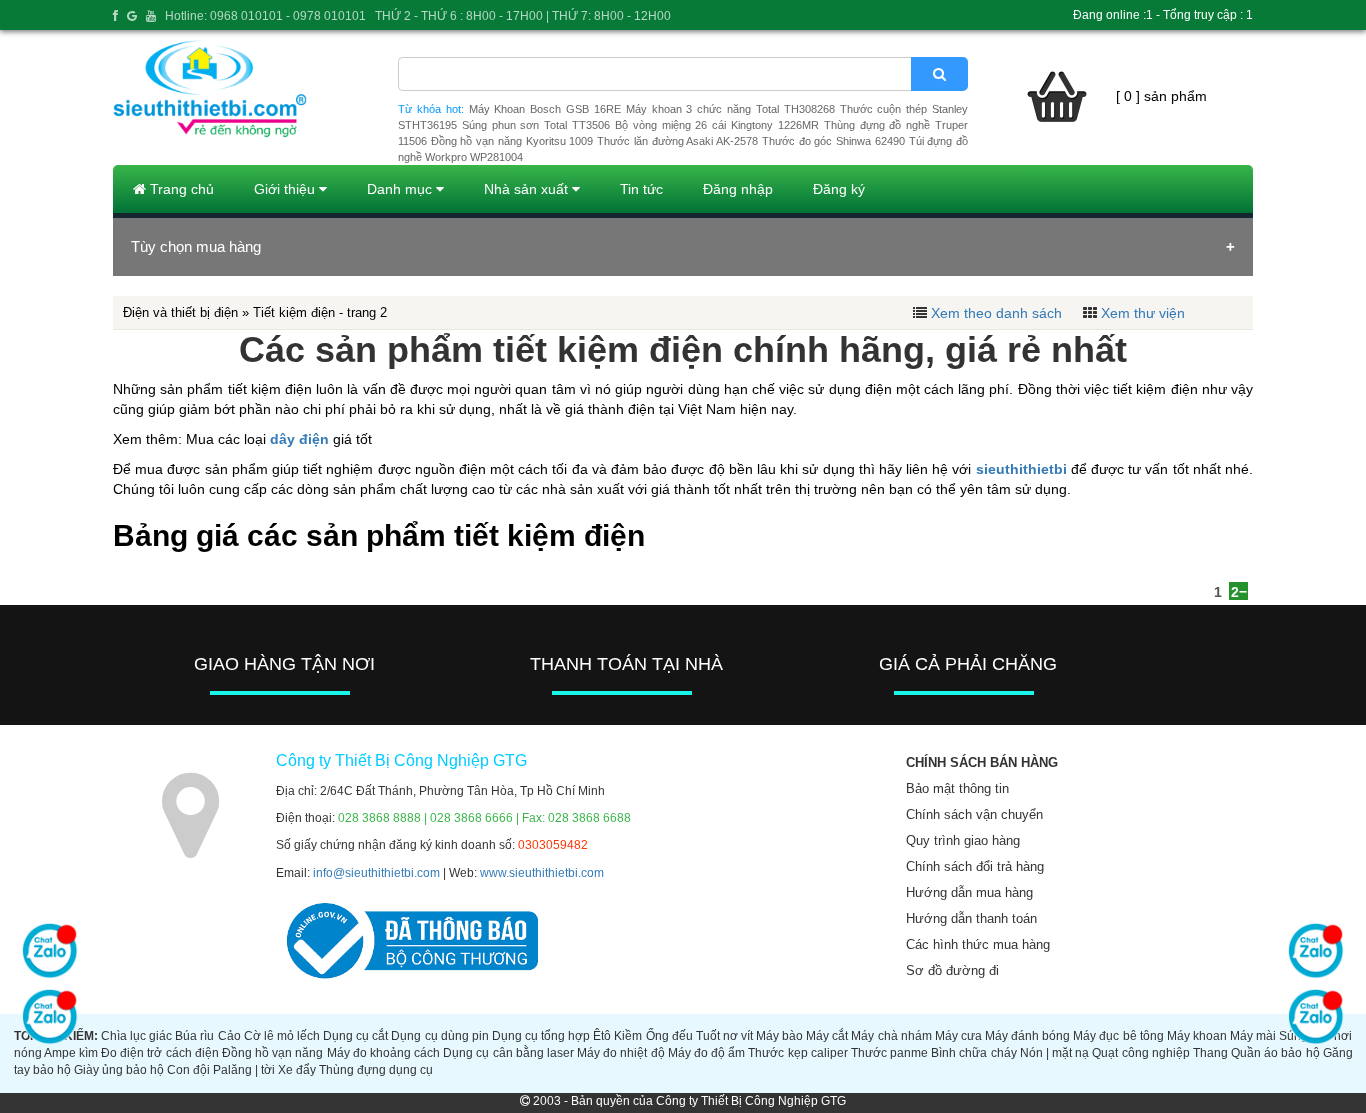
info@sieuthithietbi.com (376, 873)
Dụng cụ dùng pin (439, 1036)
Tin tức (641, 189)
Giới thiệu (286, 189)
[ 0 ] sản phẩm (1161, 96)
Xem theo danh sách (996, 313)
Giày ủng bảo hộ (119, 1070)
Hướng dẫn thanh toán (971, 918)
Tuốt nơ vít (724, 1036)
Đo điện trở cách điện (160, 1053)
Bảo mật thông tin (957, 788)
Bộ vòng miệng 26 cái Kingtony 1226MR (717, 125)
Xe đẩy (297, 1070)
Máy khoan (1197, 1036)
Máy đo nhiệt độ (620, 1053)
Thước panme (889, 1053)
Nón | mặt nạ (1054, 1053)
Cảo (229, 1036)
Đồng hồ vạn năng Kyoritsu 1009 (512, 141)
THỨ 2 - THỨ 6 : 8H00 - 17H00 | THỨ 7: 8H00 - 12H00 (523, 16)
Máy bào (779, 1036)
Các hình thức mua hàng (978, 944)
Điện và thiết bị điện (180, 312)
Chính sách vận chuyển (974, 814)
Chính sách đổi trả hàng (975, 866)
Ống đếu (669, 1036)
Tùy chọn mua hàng (196, 246)
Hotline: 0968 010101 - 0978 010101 (265, 16)
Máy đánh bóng (1027, 1036)
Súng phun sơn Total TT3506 (536, 125)
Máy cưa (958, 1036)
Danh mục (401, 189)
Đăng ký (839, 189)
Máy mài (1253, 1036)
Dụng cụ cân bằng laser (508, 1053)
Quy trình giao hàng (963, 840)
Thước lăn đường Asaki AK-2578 (677, 141)
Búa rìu (194, 1036)
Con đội (188, 1070)
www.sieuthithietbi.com (542, 873)
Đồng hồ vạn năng (272, 1053)
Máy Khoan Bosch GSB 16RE (545, 109)
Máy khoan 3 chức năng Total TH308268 (730, 109)
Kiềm (628, 1036)
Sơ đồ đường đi (952, 970)
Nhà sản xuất (528, 189)
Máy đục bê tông (1118, 1036)
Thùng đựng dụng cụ (376, 1070)
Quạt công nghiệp (1140, 1053)
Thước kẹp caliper (797, 1053)
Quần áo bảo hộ (1275, 1053)
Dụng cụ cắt (355, 1036)
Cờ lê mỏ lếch (282, 1036)
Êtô (602, 1036)
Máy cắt (827, 1036)
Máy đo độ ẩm (706, 1053)
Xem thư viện (1143, 313)
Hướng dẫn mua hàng (969, 892)
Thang (1210, 1053)
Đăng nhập (738, 189)
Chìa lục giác (136, 1036)
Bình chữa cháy (973, 1053)
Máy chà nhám (891, 1036)
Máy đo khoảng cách (383, 1053)
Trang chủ (180, 189)
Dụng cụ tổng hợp (541, 1036)
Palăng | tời (244, 1070)
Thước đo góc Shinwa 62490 (833, 141)
